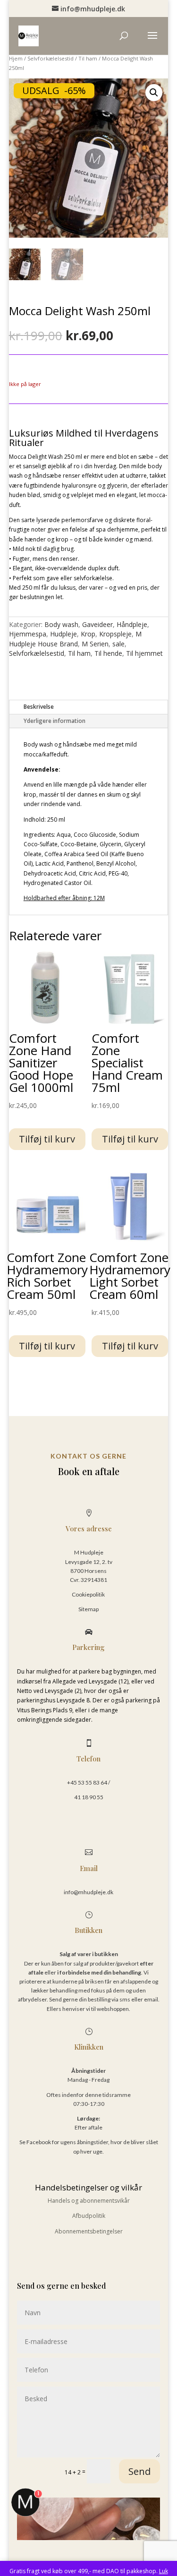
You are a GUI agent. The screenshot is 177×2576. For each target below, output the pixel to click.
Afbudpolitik (89, 2216)
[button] (154, 93)
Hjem (16, 58)
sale (118, 644)
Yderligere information (55, 721)
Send (139, 2471)
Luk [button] (164, 2571)
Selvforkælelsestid (51, 58)
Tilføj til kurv (47, 1139)
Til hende (108, 653)
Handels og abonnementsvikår (89, 2201)
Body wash (61, 624)
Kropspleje (115, 634)
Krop (88, 634)
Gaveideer (97, 624)
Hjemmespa (28, 634)
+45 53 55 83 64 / (88, 1782)
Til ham (88, 58)
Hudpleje (63, 634)
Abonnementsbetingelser (89, 2231)
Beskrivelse (39, 707)
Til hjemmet (144, 653)
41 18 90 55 (89, 1797)
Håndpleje (132, 624)
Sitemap (88, 1609)
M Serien (95, 644)
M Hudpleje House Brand (75, 639)
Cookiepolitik (89, 1594)
